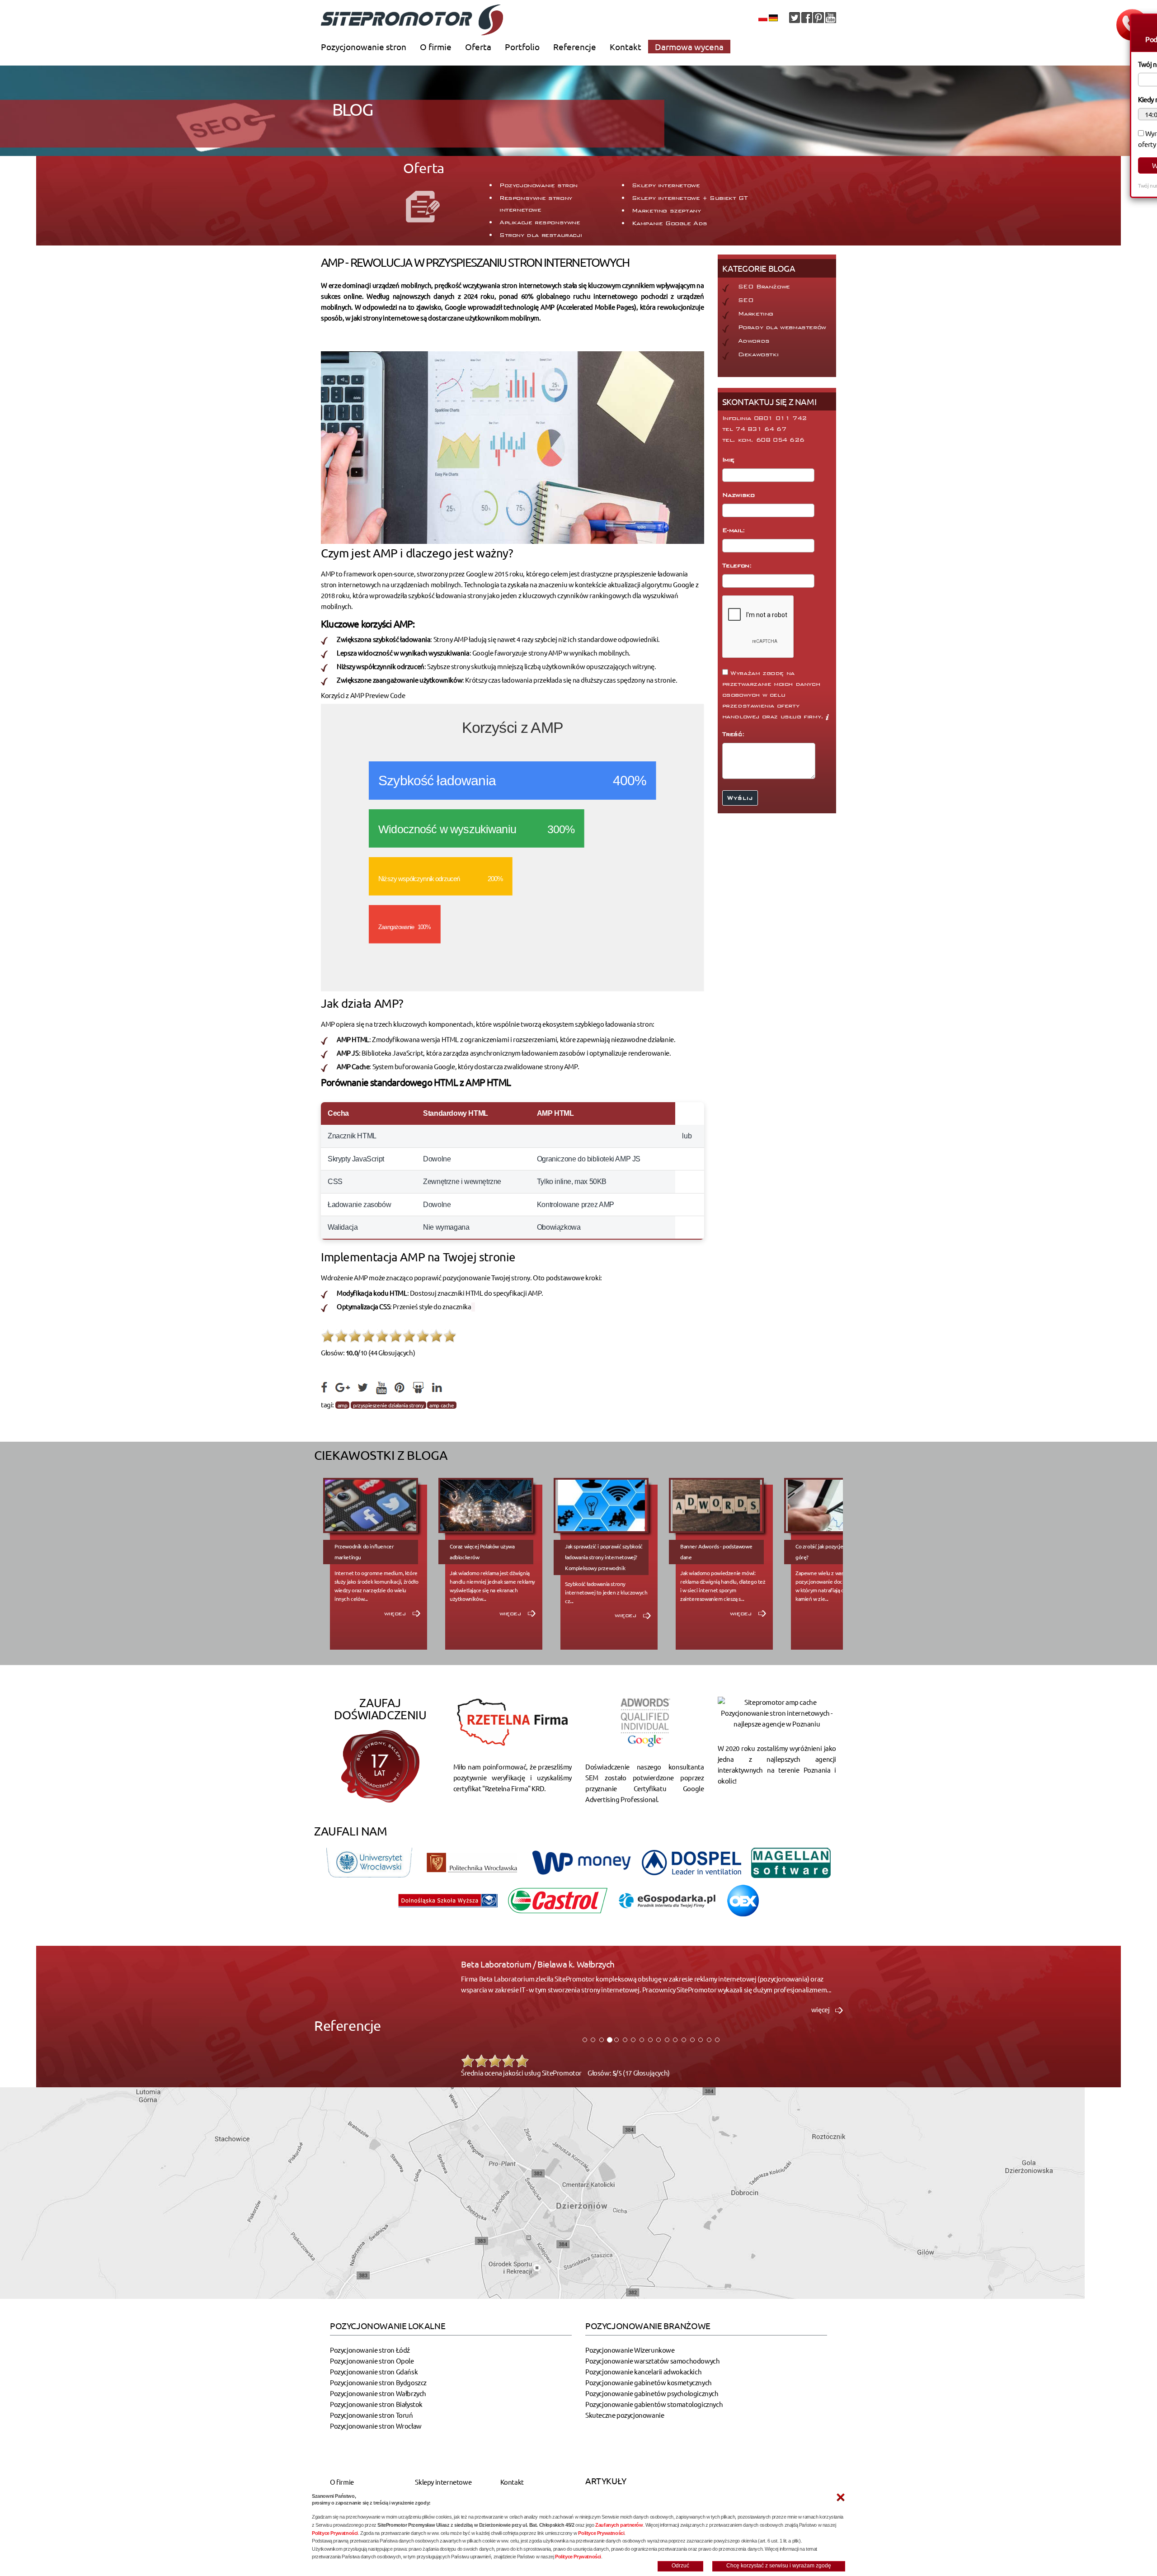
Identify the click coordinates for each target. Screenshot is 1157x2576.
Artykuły (606, 2481)
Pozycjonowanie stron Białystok (376, 2404)
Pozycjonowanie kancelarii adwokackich (643, 2371)
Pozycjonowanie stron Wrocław (376, 2426)
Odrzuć (680, 2566)
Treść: (735, 734)
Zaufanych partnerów (619, 2525)
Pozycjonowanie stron (364, 47)
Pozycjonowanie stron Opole (372, 2361)
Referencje (575, 47)
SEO (746, 300)
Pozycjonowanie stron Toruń (372, 2415)
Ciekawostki (758, 354)
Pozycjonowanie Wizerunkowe (630, 2350)
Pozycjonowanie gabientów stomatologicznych (654, 2404)
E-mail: (735, 530)
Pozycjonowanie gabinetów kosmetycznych (649, 2382)
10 (450, 1336)
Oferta (478, 47)
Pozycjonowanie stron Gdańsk (374, 2371)
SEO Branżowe (764, 287)
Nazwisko (740, 495)
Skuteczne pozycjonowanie (625, 2415)
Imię (730, 460)
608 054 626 (780, 440)
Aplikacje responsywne (540, 222)
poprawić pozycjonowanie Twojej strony (472, 1277)
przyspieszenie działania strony (388, 1405)
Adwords (754, 341)
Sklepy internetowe (666, 185)
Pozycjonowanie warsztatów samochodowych (652, 2361)
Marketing (756, 314)
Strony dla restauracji (541, 235)
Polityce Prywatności (335, 2533)
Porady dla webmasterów (782, 327)
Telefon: (738, 566)
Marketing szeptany (666, 211)
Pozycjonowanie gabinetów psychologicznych (652, 2393)
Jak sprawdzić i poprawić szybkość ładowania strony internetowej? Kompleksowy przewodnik (604, 1557)
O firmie (436, 47)
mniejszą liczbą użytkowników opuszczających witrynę (576, 666)
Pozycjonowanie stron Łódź (370, 2350)
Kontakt (626, 47)
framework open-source (379, 573)
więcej (396, 1614)
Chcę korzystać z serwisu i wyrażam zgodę (779, 2566)
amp (343, 1405)
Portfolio (522, 47)
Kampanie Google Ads (670, 223)
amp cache (442, 1405)
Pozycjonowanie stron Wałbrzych (378, 2393)
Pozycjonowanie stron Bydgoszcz (378, 2382)
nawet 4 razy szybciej (527, 639)
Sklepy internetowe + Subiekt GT (690, 198)
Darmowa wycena (689, 47)
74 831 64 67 (761, 429)
